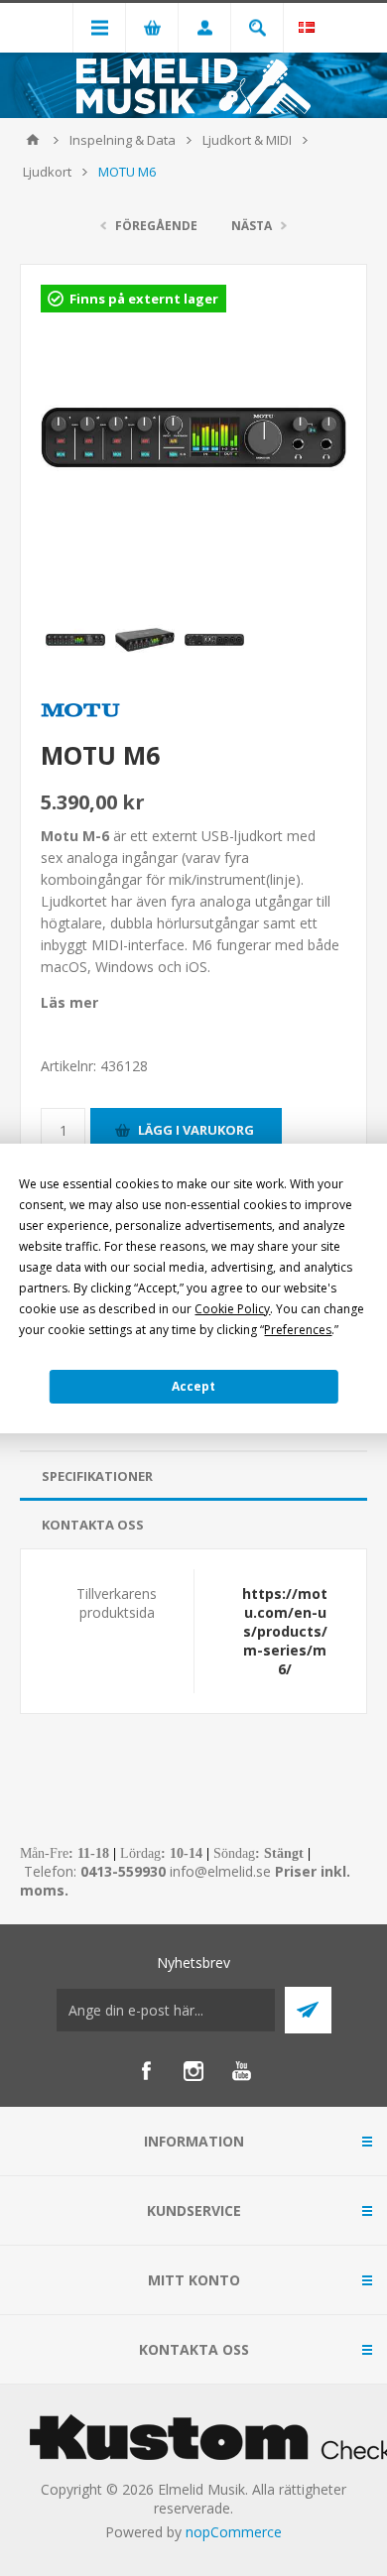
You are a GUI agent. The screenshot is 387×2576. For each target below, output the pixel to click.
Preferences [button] (298, 1330)
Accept (193, 1386)
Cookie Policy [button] (232, 1309)
